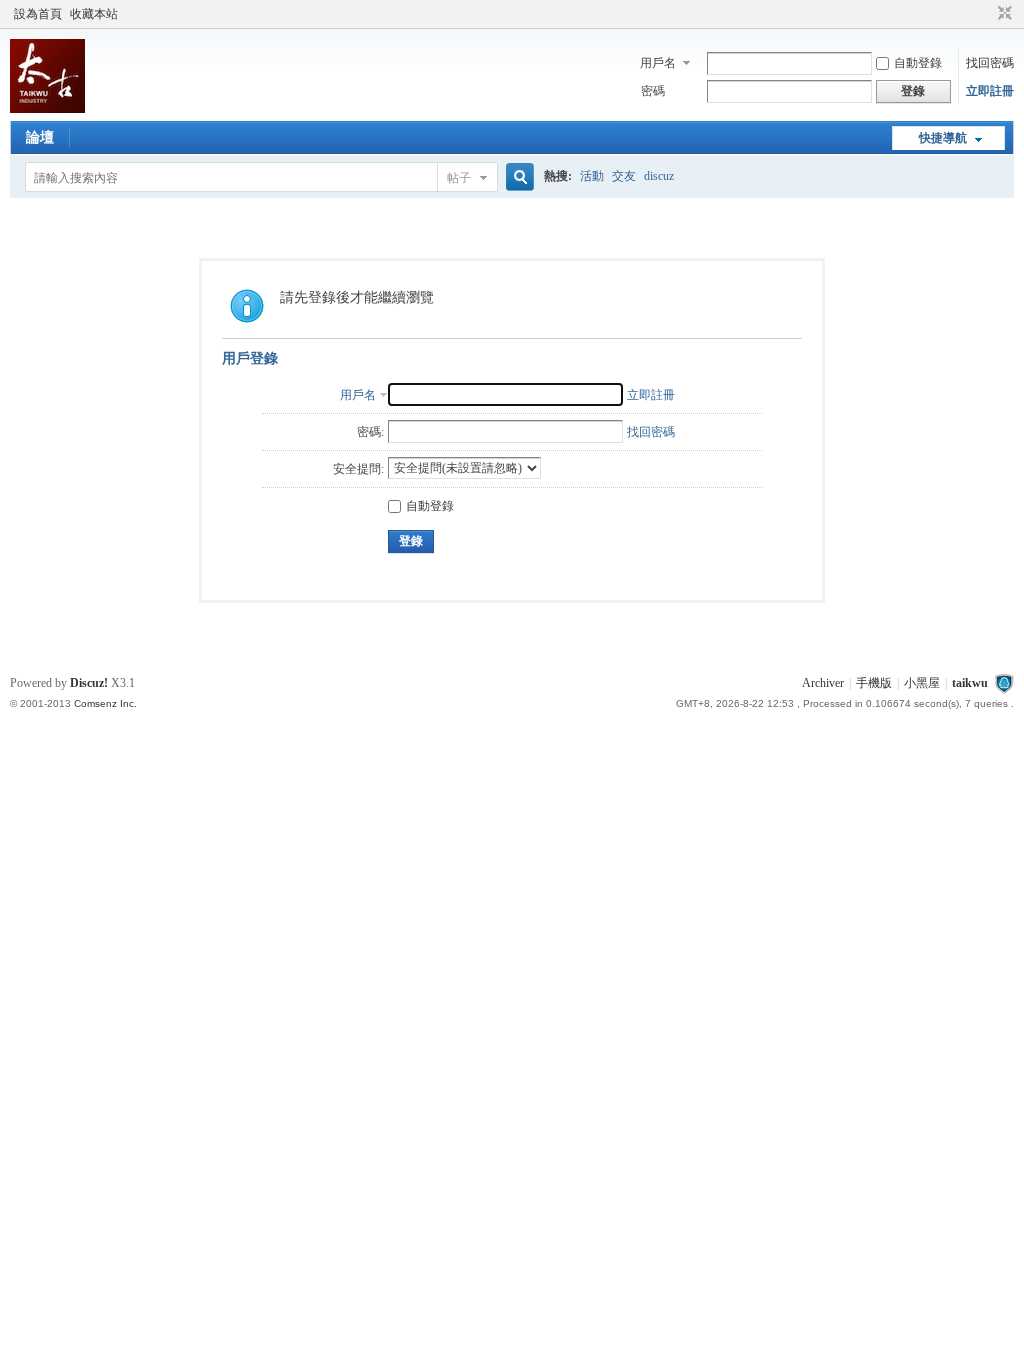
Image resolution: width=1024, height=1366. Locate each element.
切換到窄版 (1002, 14)
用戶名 (658, 63)
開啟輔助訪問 (986, 14)
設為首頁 (38, 14)
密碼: (370, 432)
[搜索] (517, 177)
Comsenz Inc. (105, 703)
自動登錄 (918, 63)
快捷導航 (943, 138)
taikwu (970, 683)
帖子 (459, 178)
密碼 (653, 91)
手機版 (874, 683)
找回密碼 (990, 63)
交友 (624, 176)
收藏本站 (94, 14)
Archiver (823, 683)
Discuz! (89, 683)
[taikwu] (47, 109)
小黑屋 (922, 683)
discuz (659, 176)
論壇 (40, 137)
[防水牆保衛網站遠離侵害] (1004, 683)
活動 (592, 176)
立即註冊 (990, 91)
